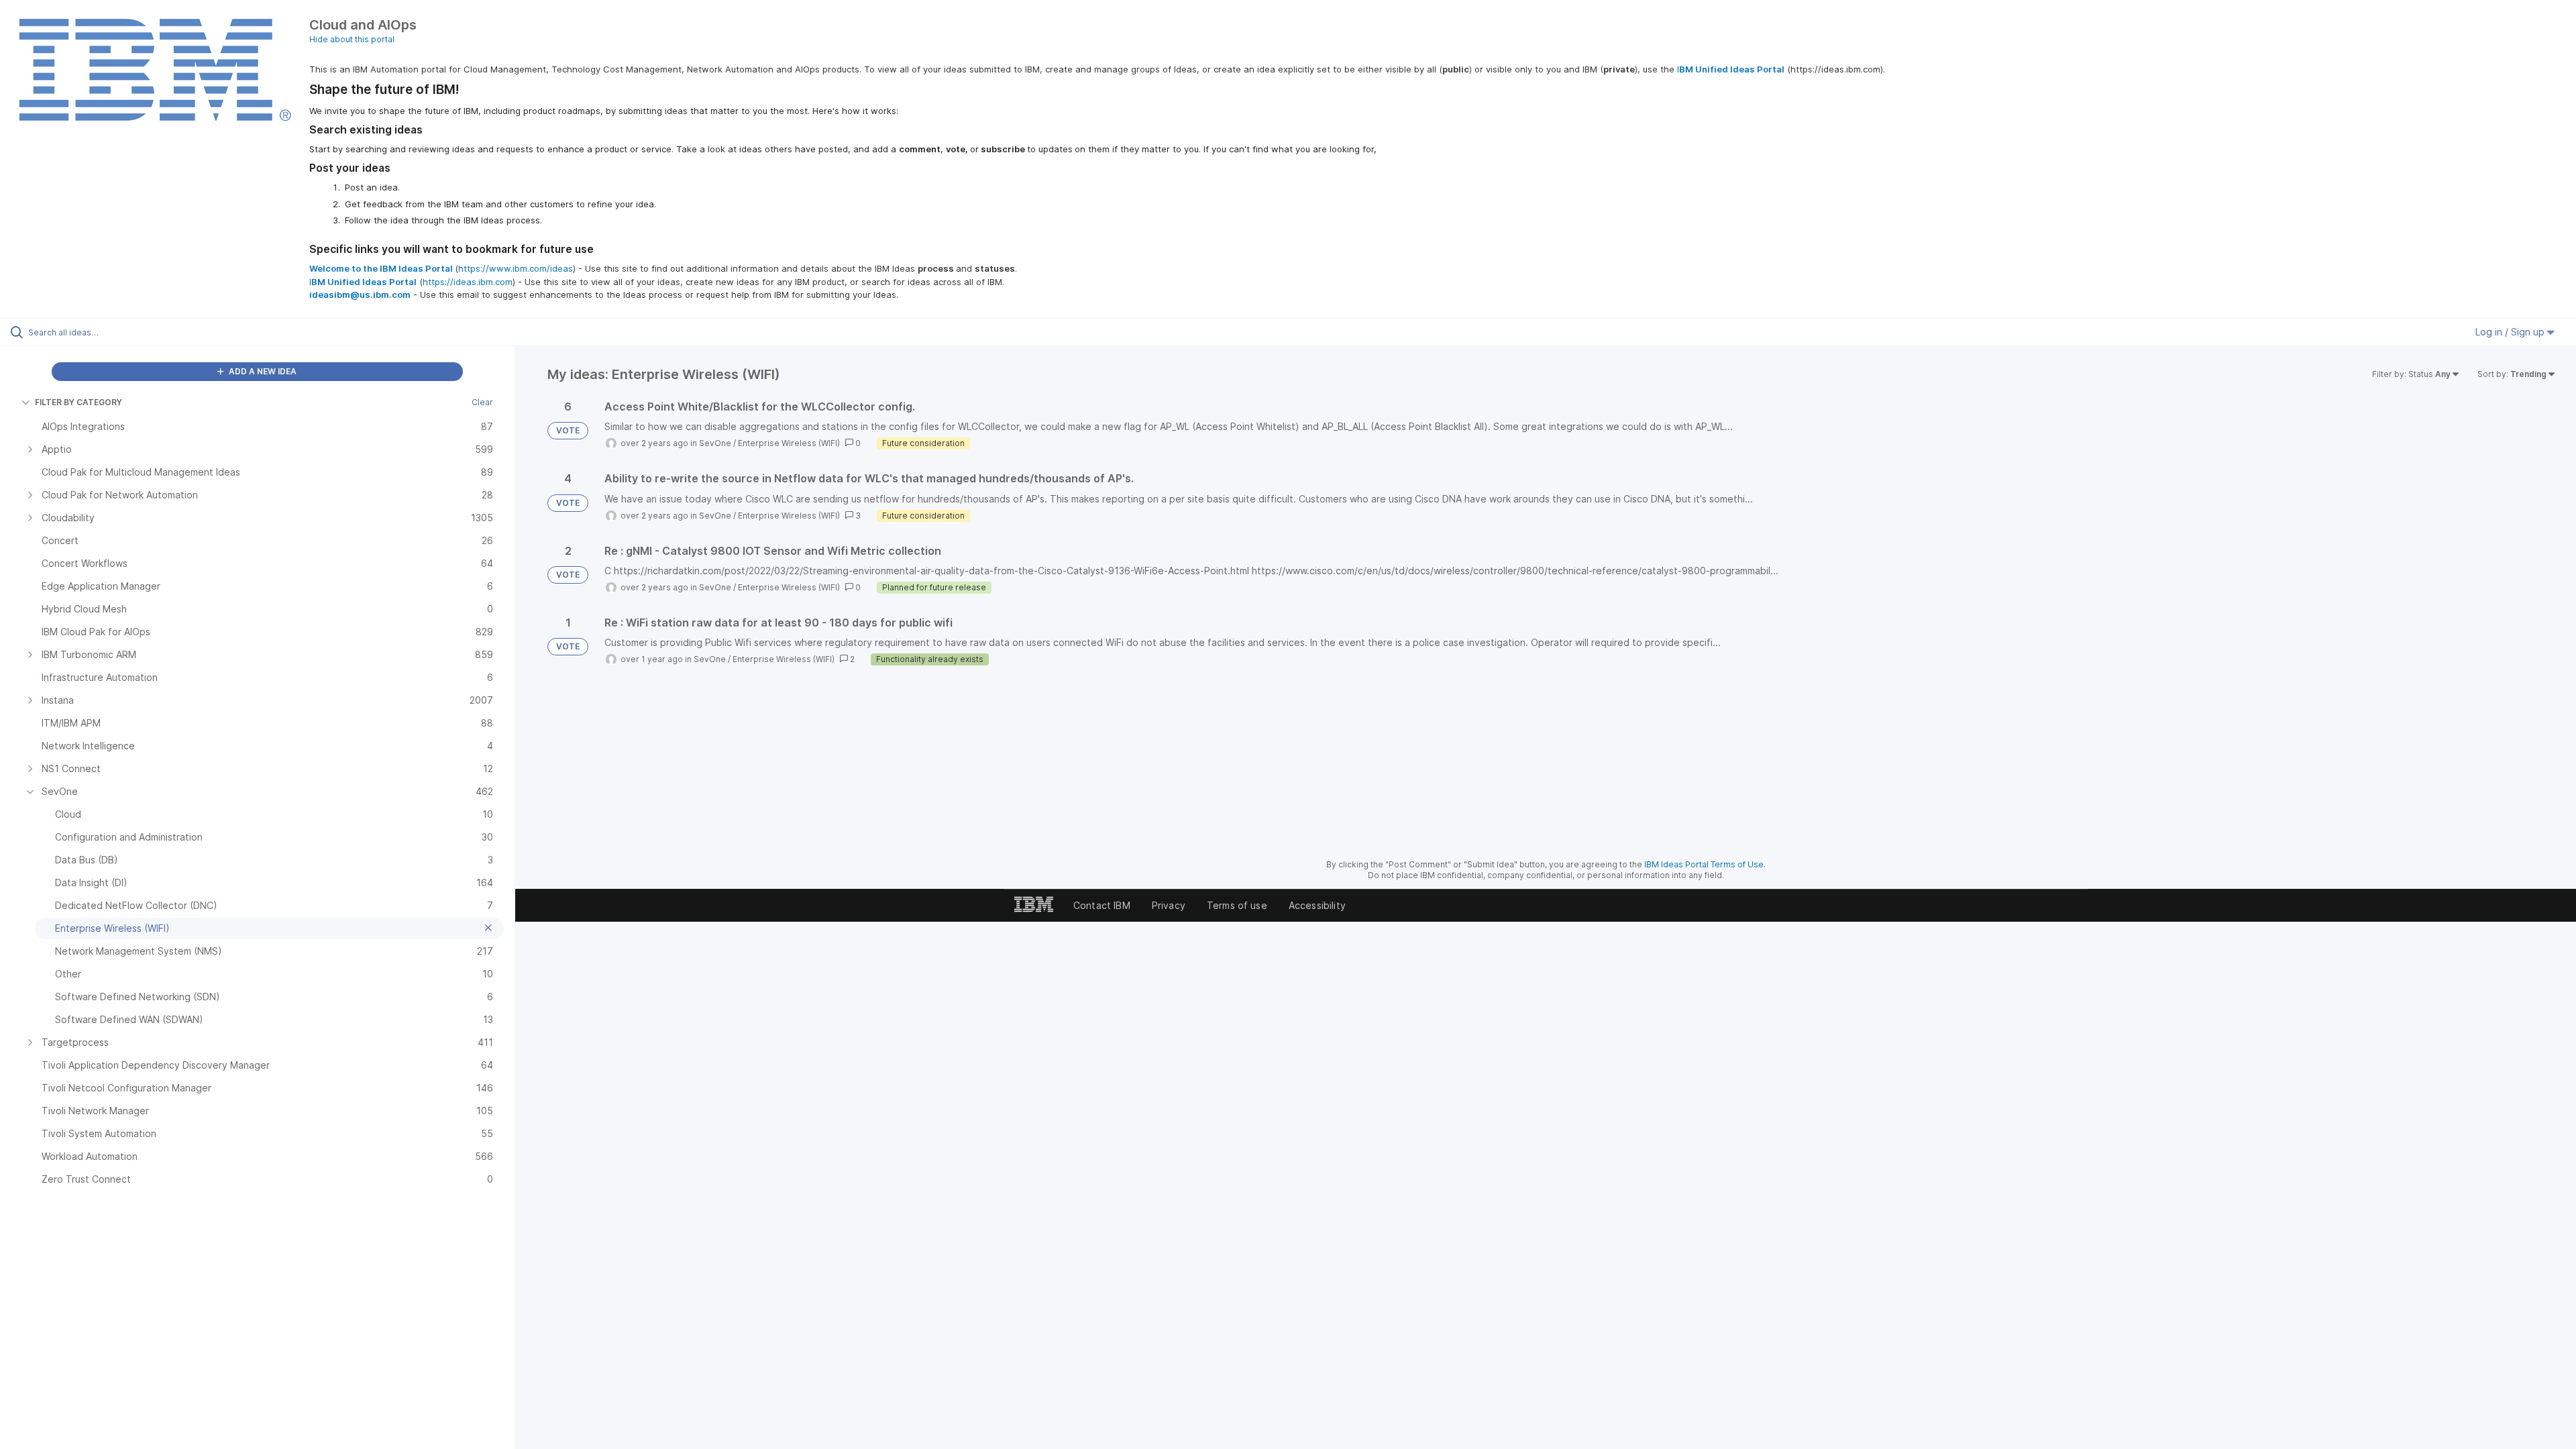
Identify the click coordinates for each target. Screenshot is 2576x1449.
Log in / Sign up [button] (2511, 332)
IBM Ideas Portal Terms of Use (1704, 864)
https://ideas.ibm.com (468, 282)
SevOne (715, 443)
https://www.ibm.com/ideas (516, 268)
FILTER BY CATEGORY (78, 402)
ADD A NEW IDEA (262, 371)
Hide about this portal (352, 39)
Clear (482, 402)
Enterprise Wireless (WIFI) (789, 443)
